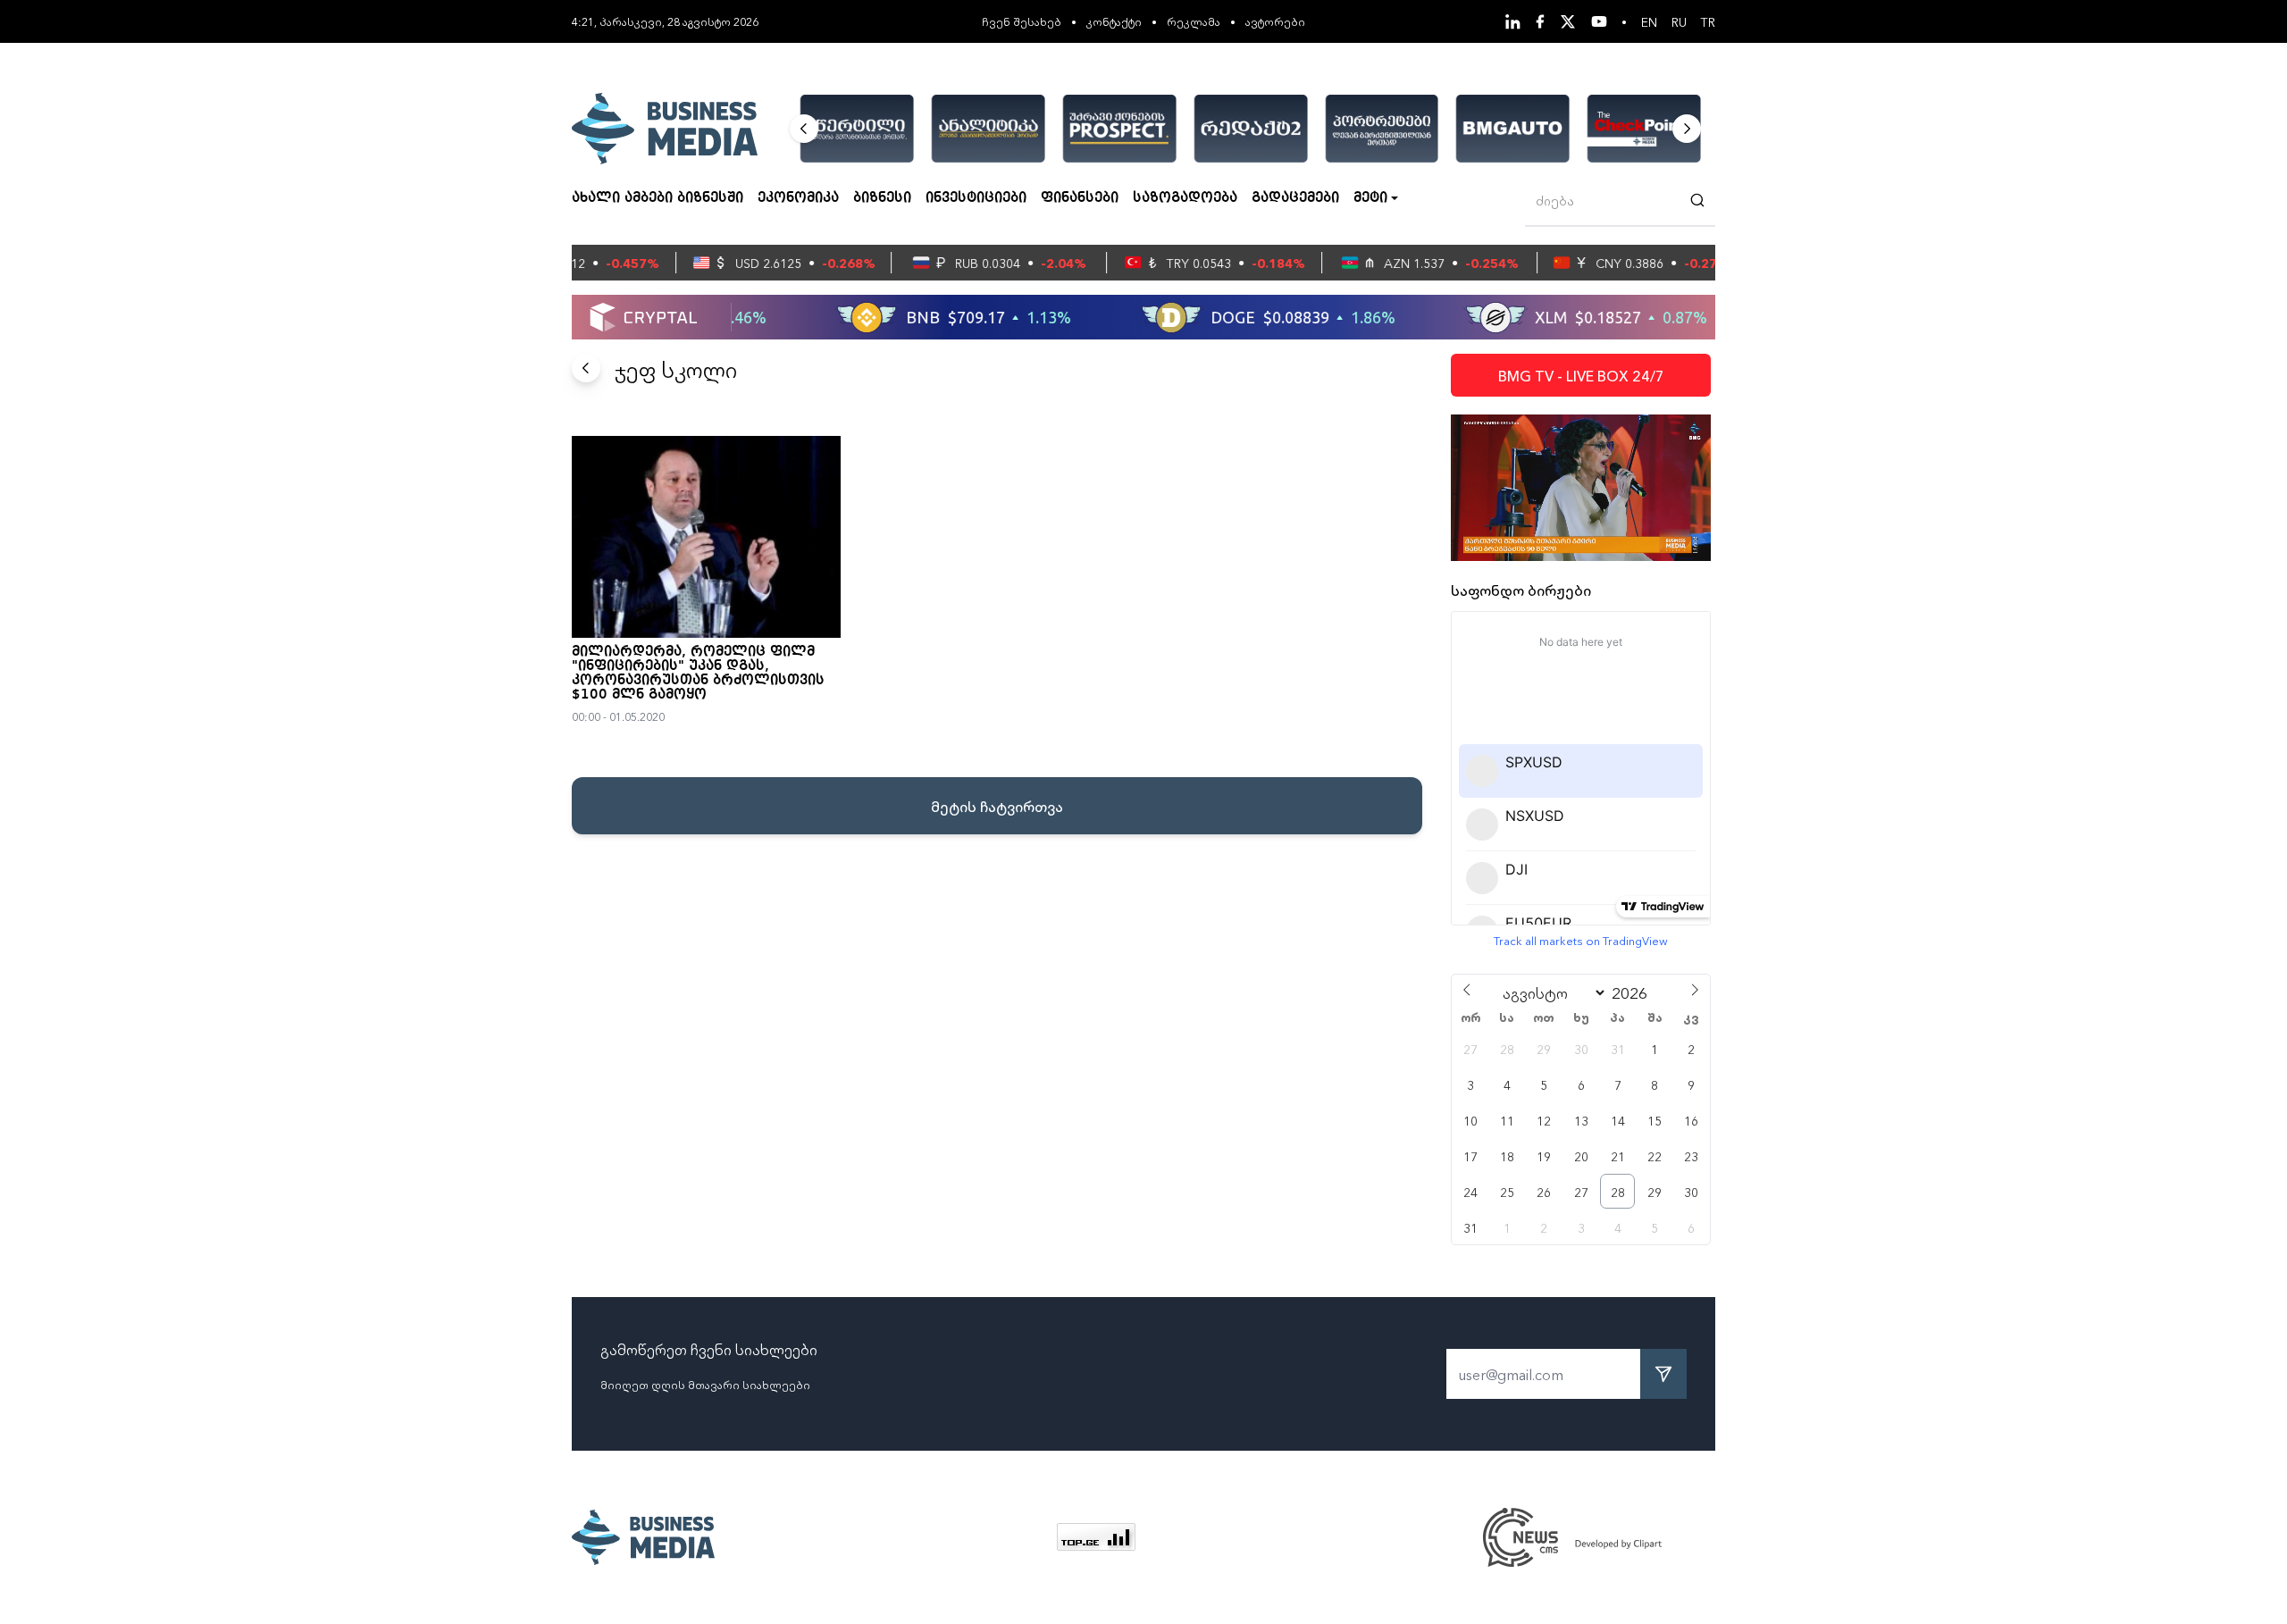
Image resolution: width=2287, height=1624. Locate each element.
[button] (804, 129)
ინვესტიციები (976, 198)
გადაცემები (1295, 198)
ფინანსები (1080, 198)
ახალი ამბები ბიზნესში (658, 198)
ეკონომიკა (798, 198)
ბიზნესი (882, 198)
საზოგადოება (1185, 198)
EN (1649, 21)
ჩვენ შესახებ (1022, 21)
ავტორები (1275, 21)
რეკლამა (1194, 21)
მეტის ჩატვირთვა (997, 806)
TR (1708, 21)
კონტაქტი (1114, 21)
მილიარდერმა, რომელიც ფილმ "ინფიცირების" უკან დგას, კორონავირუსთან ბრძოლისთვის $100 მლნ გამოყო (698, 674)
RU (1679, 21)
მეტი (1370, 198)
